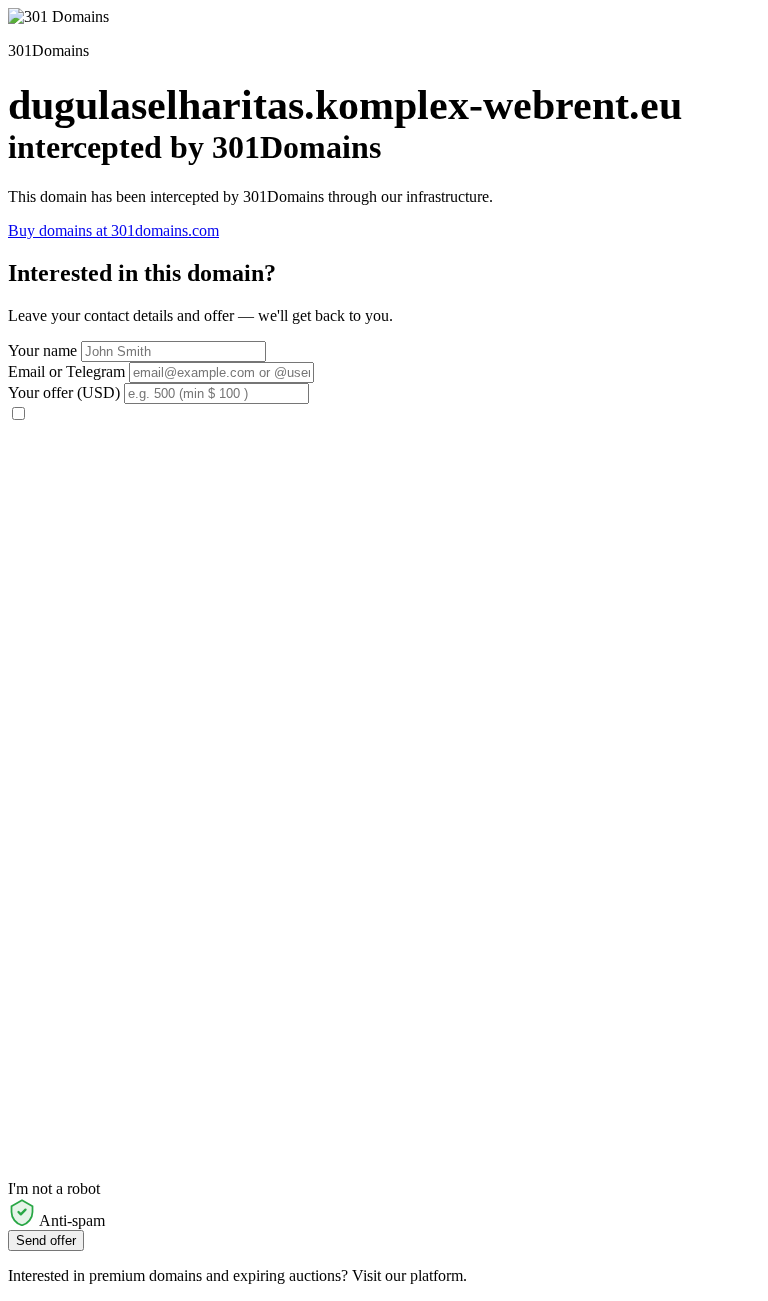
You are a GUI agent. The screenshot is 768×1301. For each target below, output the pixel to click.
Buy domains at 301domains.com (113, 230)
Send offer (46, 1240)
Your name (42, 350)
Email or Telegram (66, 371)
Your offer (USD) (64, 392)
